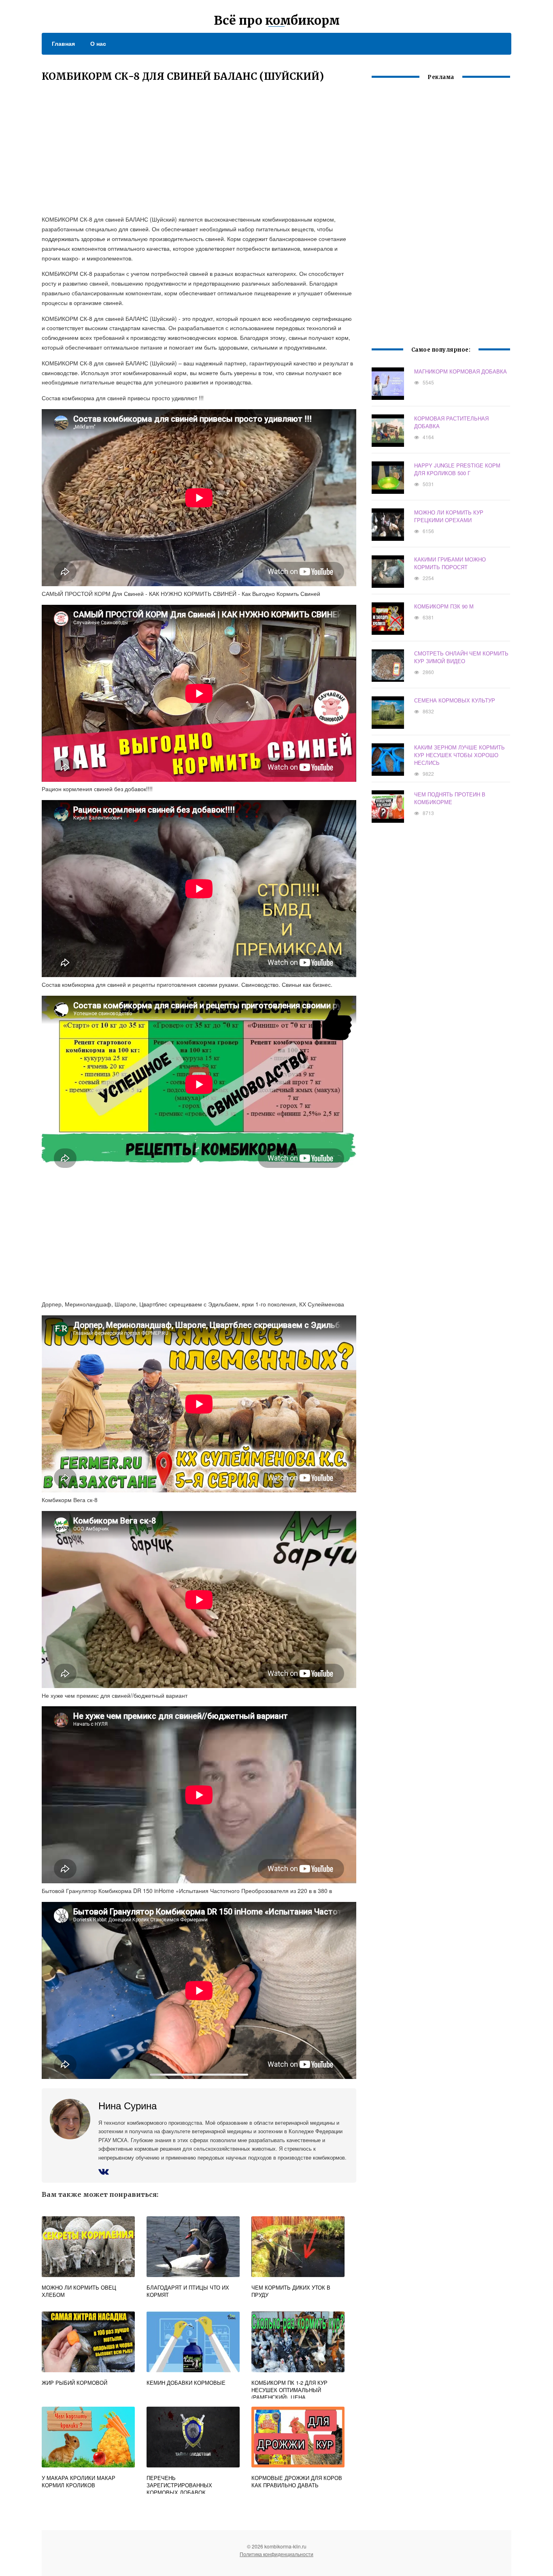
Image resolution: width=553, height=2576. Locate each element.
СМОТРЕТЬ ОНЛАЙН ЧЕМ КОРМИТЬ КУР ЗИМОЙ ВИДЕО (461, 657)
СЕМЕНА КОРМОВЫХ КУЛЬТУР (455, 700)
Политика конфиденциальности (276, 2554)
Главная (63, 43)
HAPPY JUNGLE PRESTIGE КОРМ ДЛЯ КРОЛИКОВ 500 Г (457, 469)
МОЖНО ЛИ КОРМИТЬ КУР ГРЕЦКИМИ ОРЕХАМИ (449, 516)
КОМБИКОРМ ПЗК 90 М (444, 606)
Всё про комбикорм (277, 20)
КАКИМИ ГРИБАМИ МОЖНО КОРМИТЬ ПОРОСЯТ (450, 563)
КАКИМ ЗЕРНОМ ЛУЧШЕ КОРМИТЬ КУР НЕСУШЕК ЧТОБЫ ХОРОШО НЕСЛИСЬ (459, 755)
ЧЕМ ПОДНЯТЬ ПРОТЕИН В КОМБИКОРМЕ (450, 798)
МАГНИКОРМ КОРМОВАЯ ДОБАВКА (460, 371)
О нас (98, 43)
